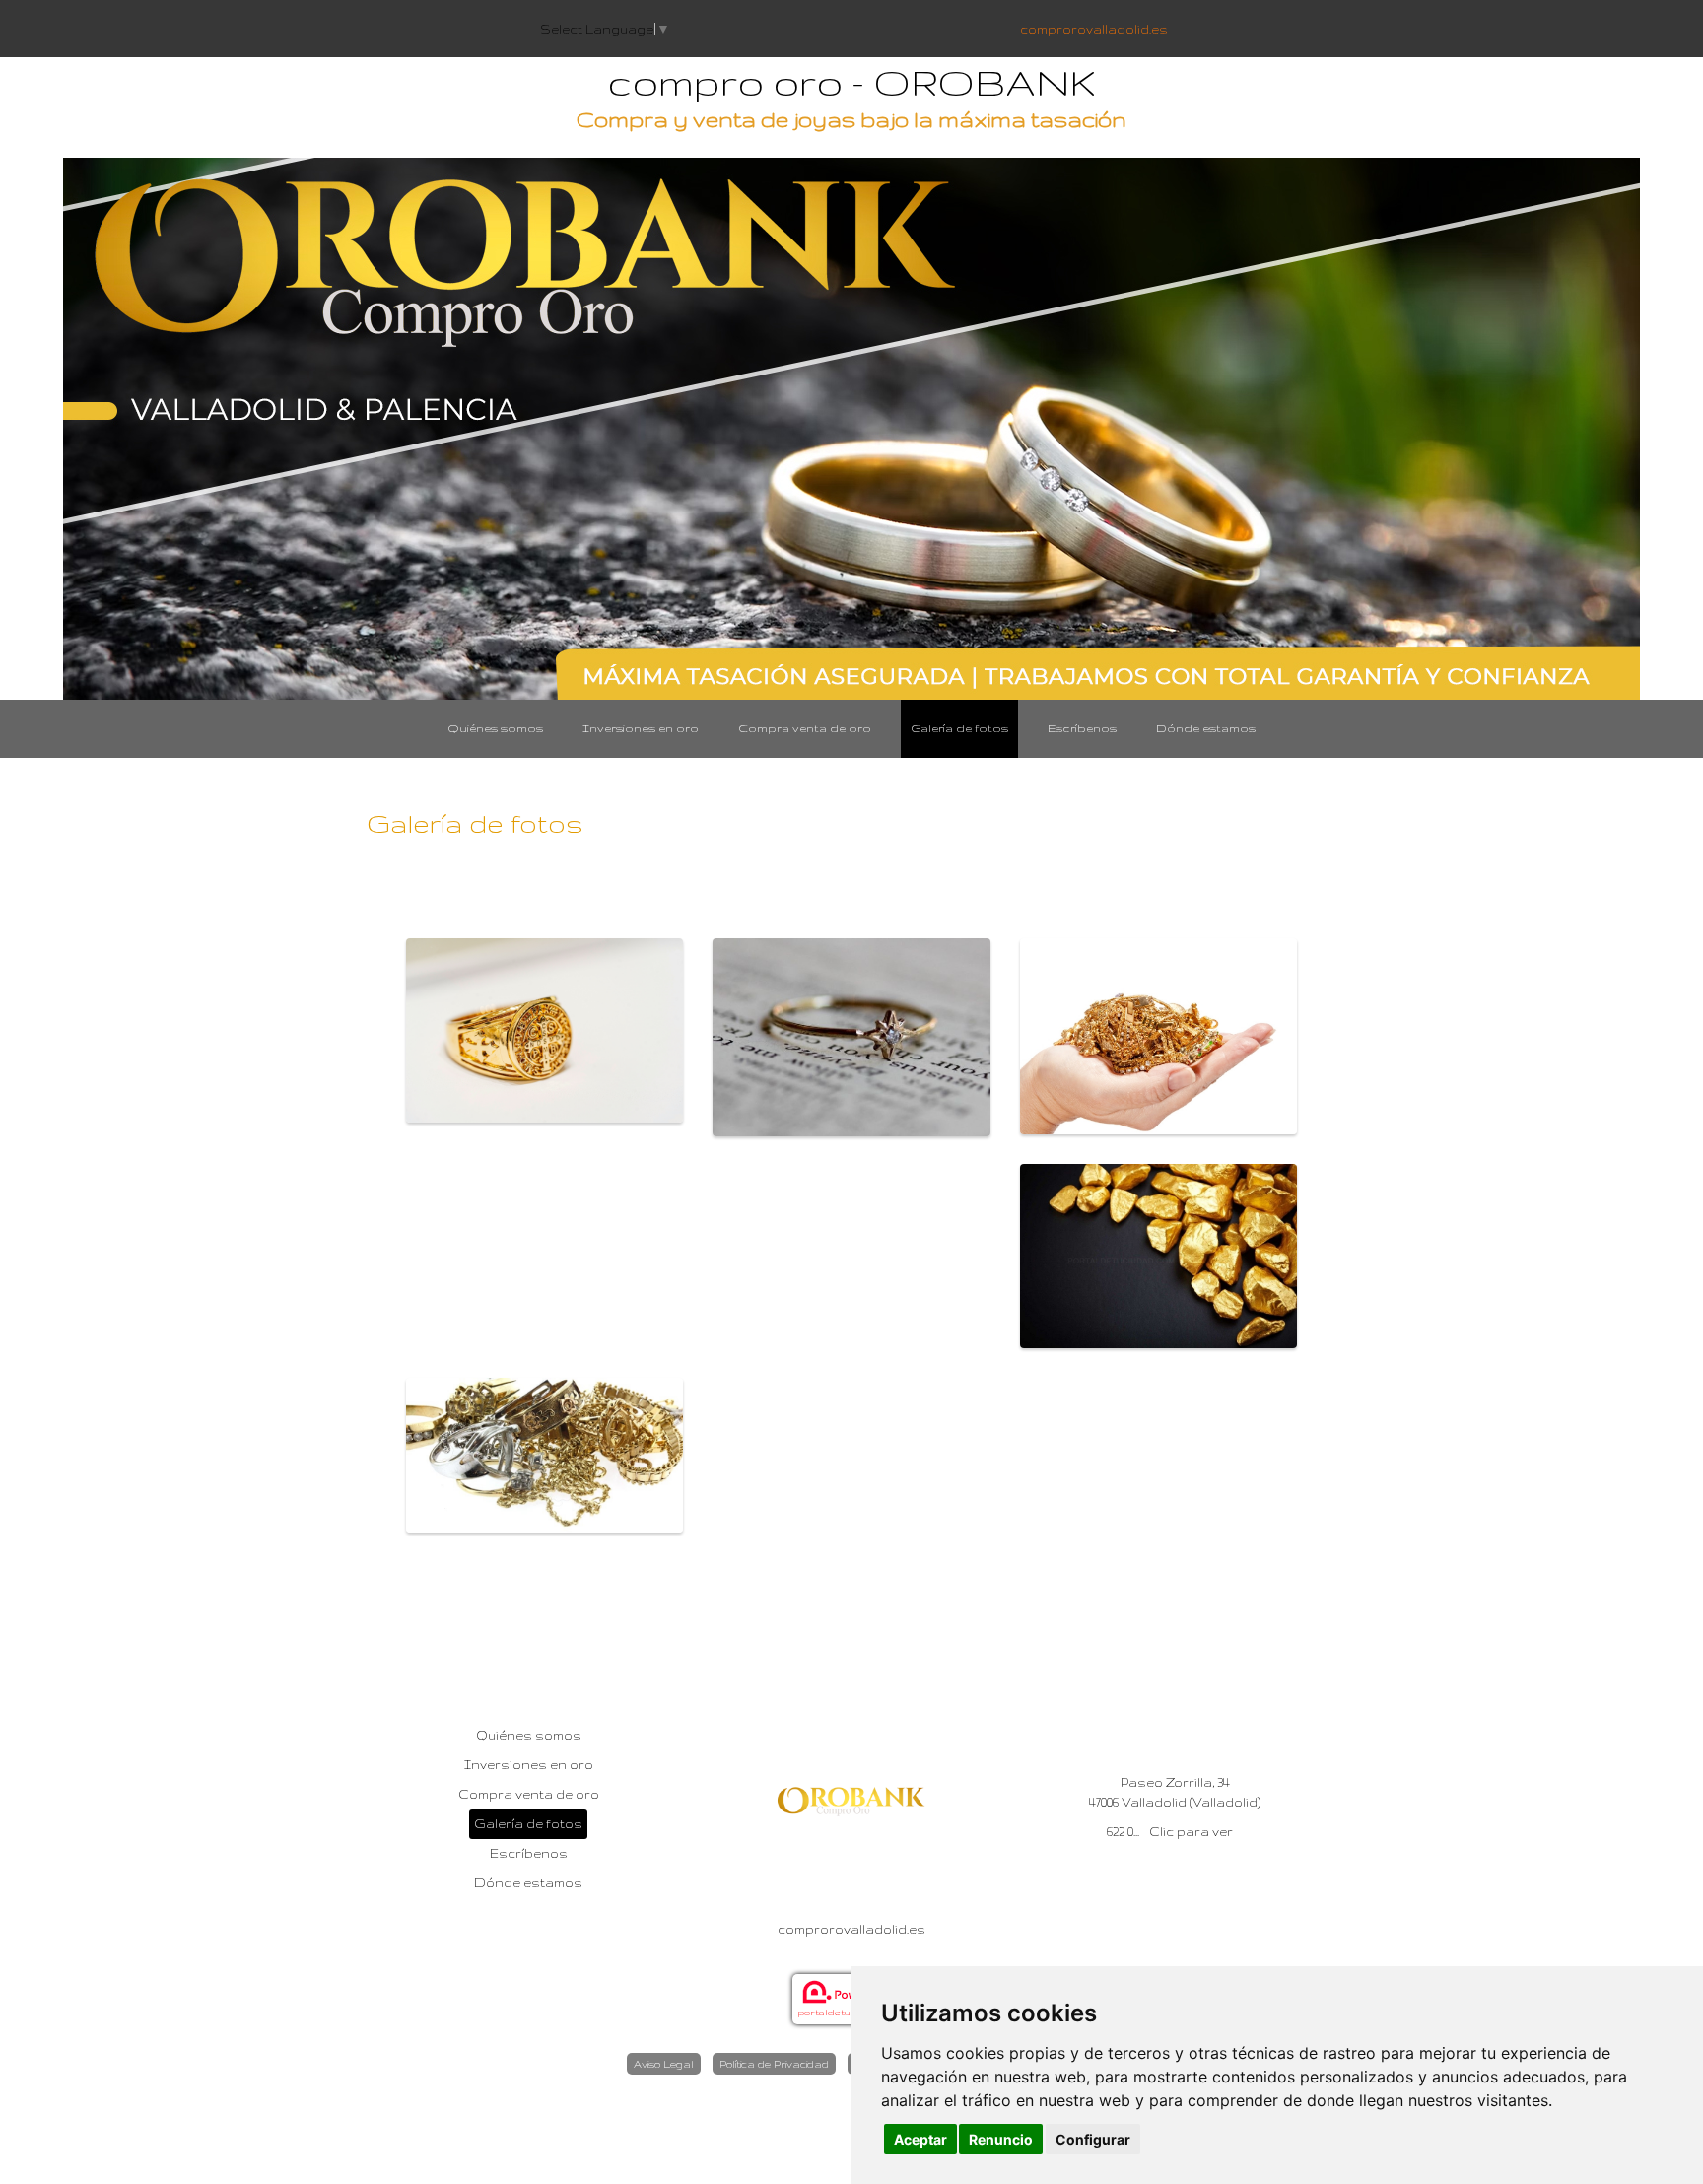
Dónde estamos (1206, 728)
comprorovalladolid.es (1094, 29)
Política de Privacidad (774, 2064)
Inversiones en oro (641, 728)
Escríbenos (1082, 728)
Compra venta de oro (805, 728)
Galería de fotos (959, 728)
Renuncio (1001, 2139)
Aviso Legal (664, 2064)
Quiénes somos (495, 728)
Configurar (1093, 2139)
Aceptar (920, 2139)
